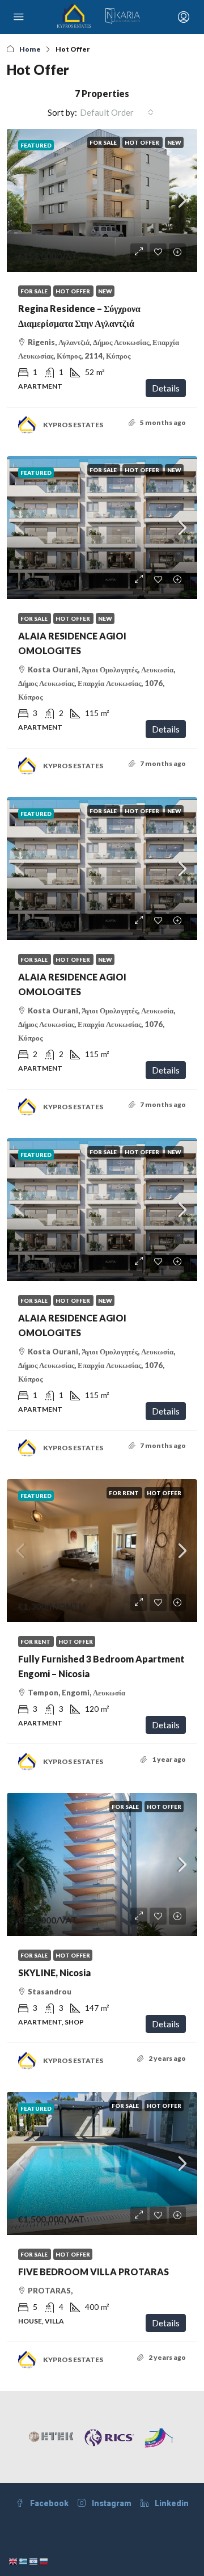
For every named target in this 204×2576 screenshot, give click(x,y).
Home (30, 49)
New (174, 142)
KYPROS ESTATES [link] (73, 425)
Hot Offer (143, 142)
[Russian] (44, 2560)
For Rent (124, 1493)
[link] (102, 200)
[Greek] (24, 2560)
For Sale (104, 142)
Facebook (48, 2503)
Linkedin (171, 2503)
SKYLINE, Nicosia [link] (54, 1973)
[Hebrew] (34, 2560)
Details (166, 388)
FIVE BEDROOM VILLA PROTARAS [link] (93, 2272)
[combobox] (117, 112)
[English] (14, 2560)
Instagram (111, 2503)
